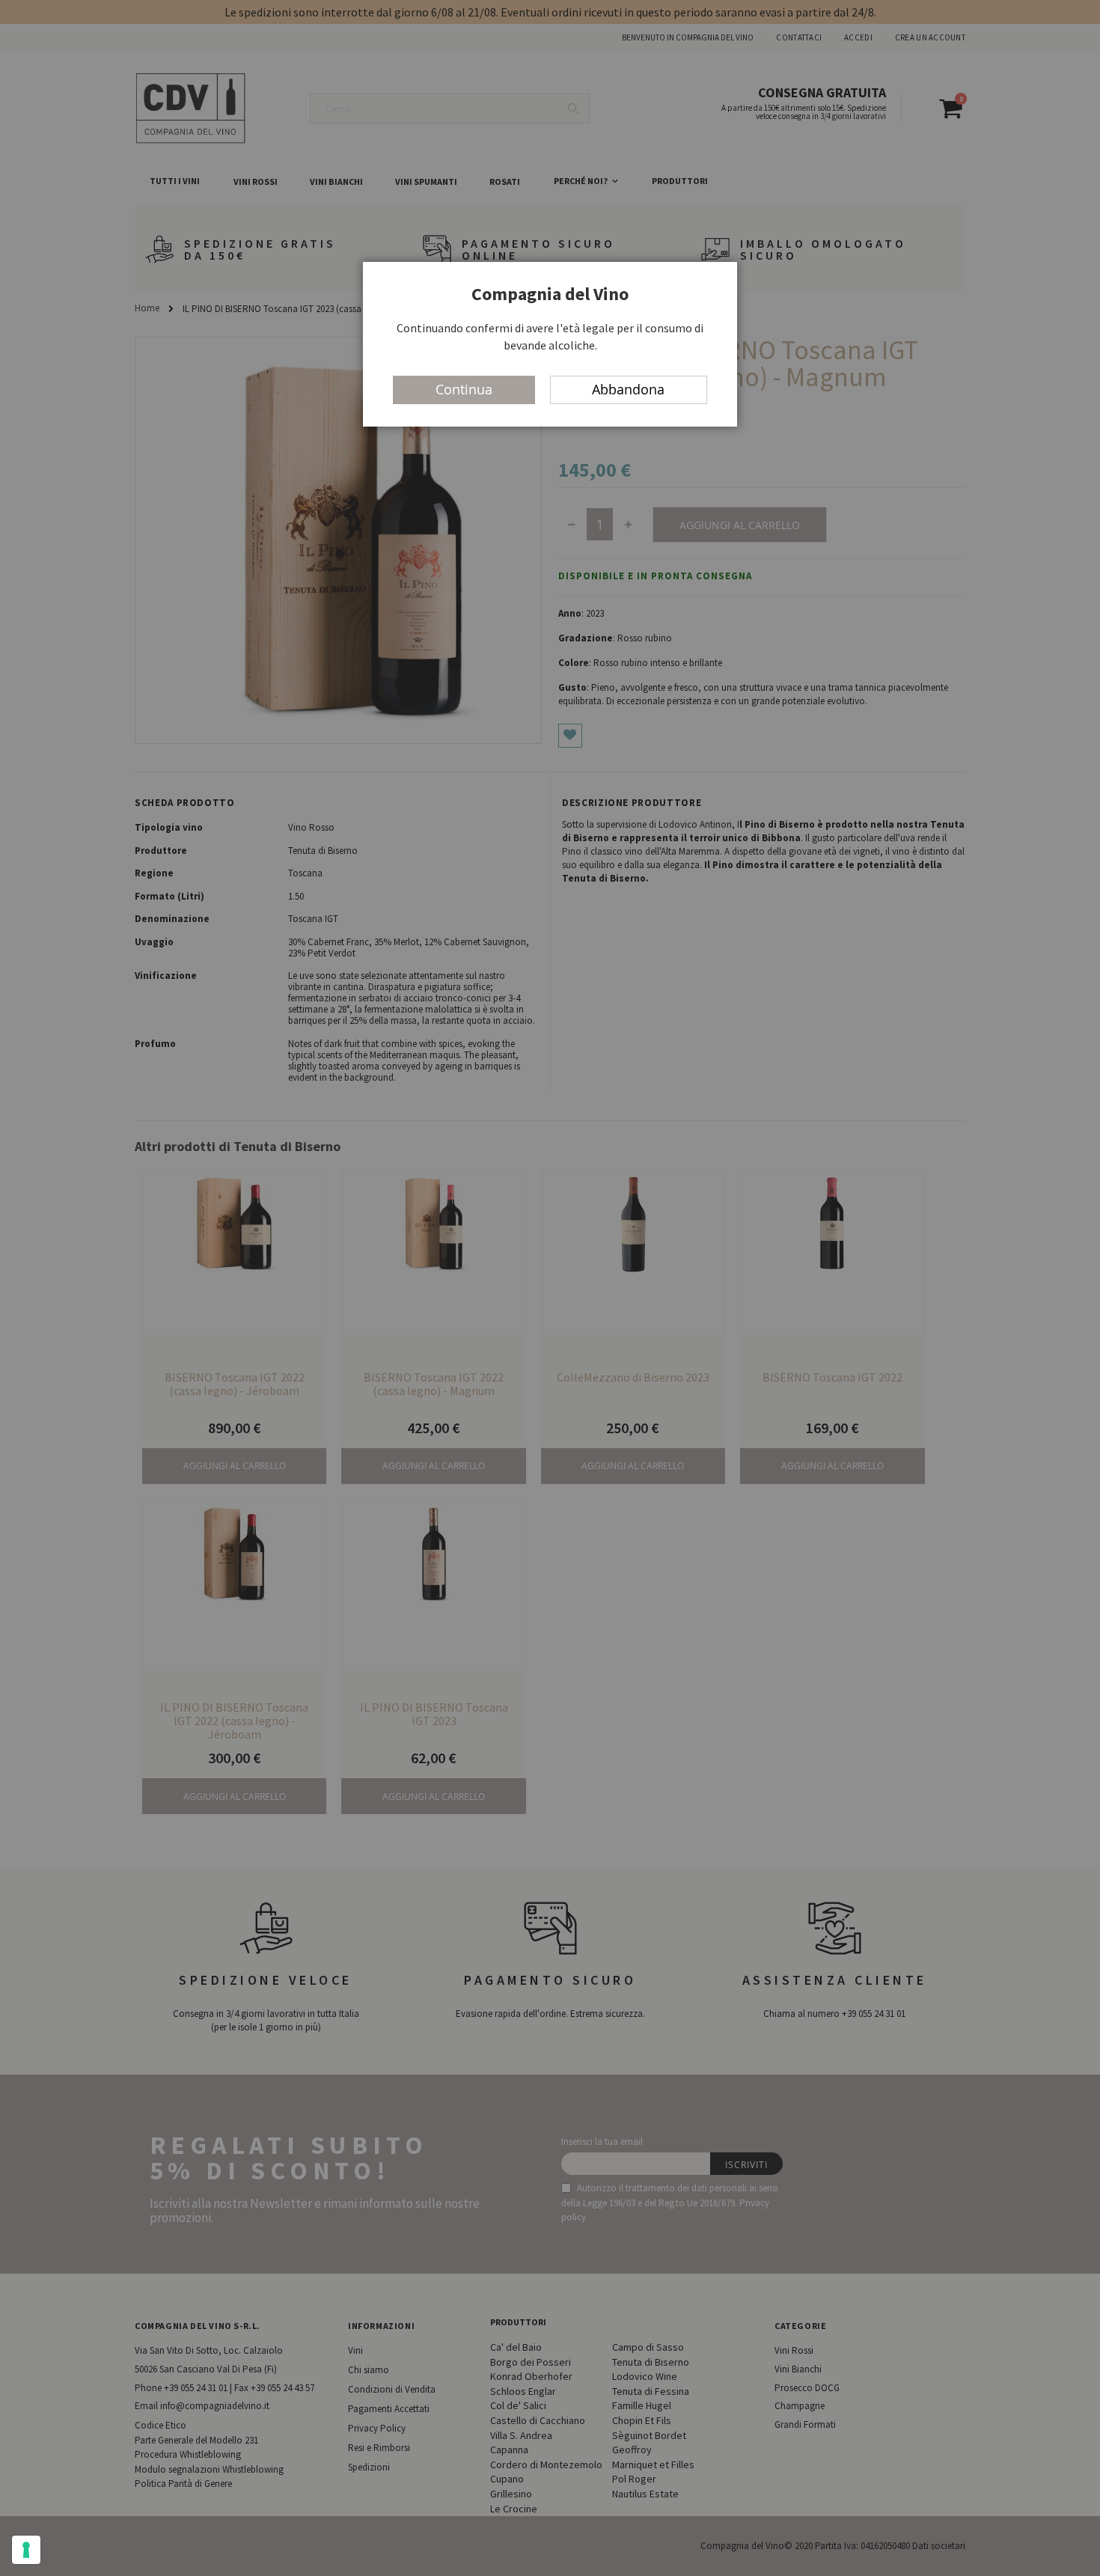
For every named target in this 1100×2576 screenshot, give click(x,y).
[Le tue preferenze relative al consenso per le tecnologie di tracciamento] (26, 2550)
